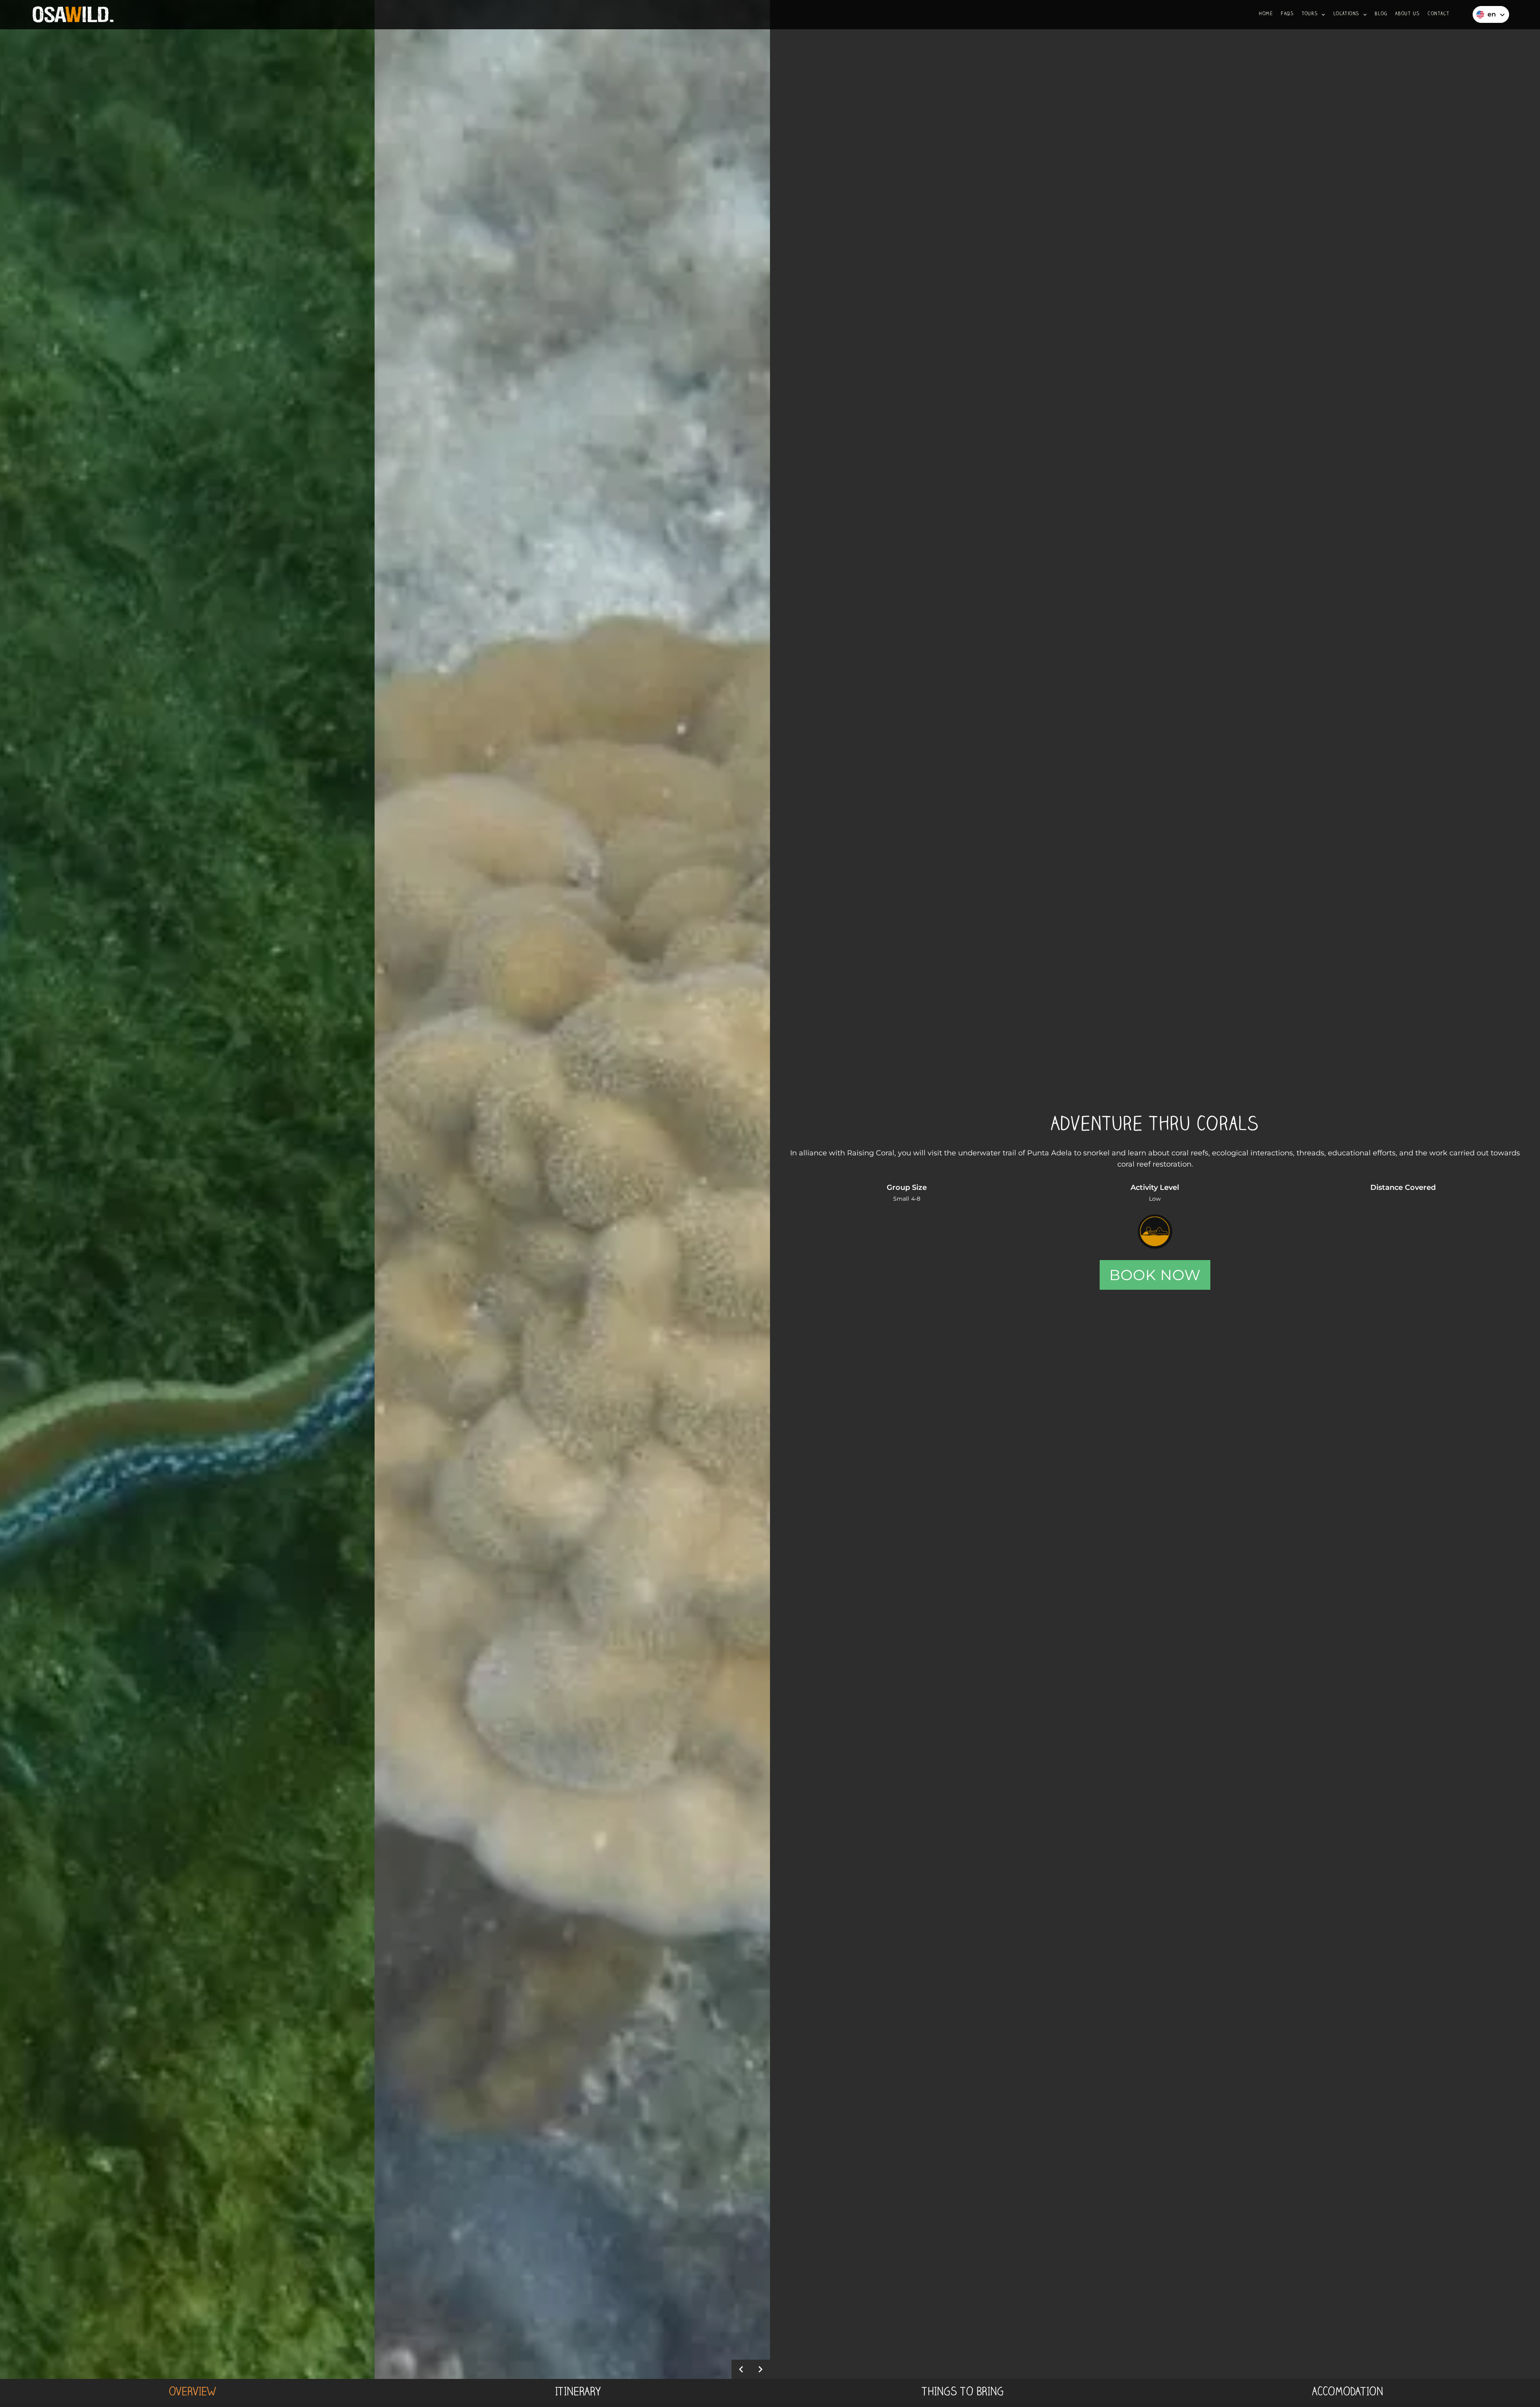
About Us (1407, 14)
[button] (1314, 15)
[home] (73, 15)
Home (1266, 14)
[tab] (192, 2393)
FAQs (1287, 14)
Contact (1439, 14)
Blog (1381, 14)
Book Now (1155, 1275)
